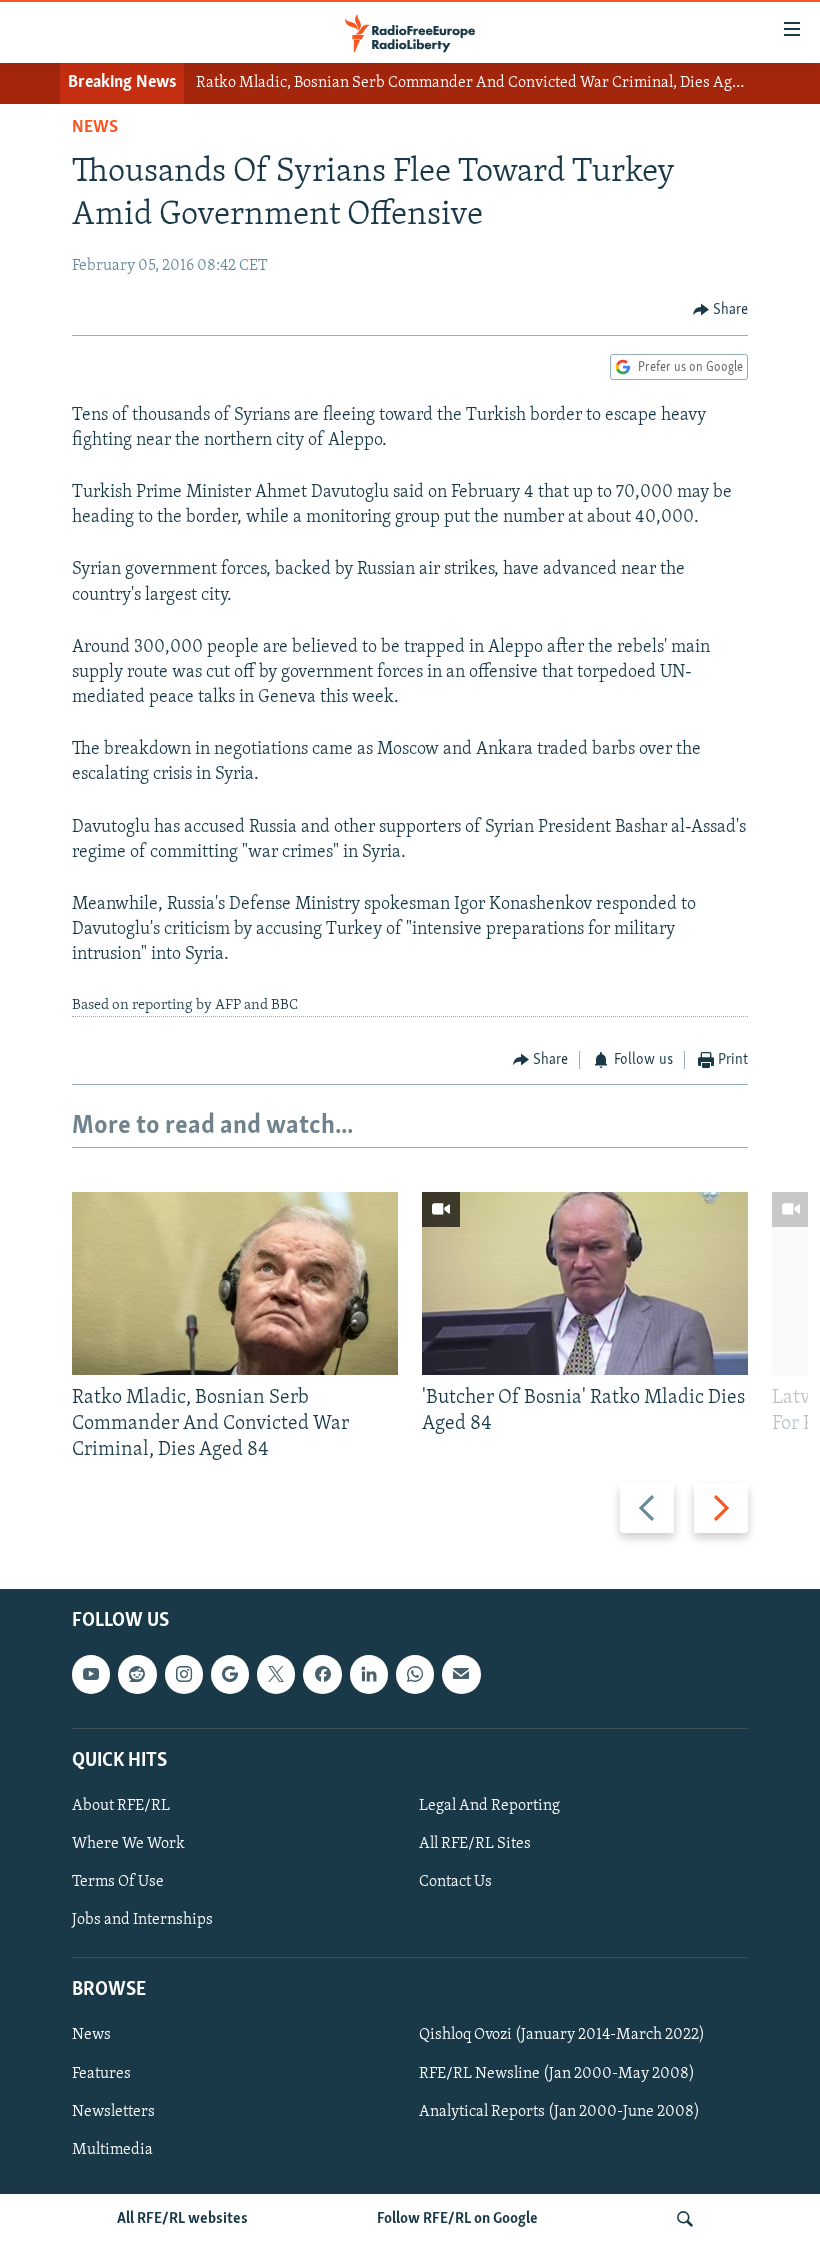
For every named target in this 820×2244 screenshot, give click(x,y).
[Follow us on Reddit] (137, 1675)
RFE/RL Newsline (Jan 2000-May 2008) (557, 2074)
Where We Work (128, 1844)
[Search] (685, 2219)
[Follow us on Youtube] (91, 1675)
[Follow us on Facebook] (322, 1675)
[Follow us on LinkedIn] (369, 1675)
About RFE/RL (121, 1806)
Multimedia (112, 2150)
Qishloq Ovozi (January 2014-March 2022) (562, 2036)
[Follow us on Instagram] (184, 1675)
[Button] (721, 310)
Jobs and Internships (142, 1921)
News (95, 128)
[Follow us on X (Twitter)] (276, 1675)
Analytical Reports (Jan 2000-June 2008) (559, 2112)
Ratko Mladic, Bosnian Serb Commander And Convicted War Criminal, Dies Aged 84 (482, 83)
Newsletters (113, 2112)
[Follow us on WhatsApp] (415, 1675)
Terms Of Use (118, 1883)
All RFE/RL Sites (475, 1844)
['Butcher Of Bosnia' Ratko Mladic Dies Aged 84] (585, 1283)
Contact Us (455, 1883)
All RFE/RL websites (182, 2219)
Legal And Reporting (489, 1806)
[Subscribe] (461, 1675)
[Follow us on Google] (230, 1675)
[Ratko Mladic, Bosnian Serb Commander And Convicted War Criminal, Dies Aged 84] (235, 1283)
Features (101, 2074)
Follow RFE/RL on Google (457, 2219)
